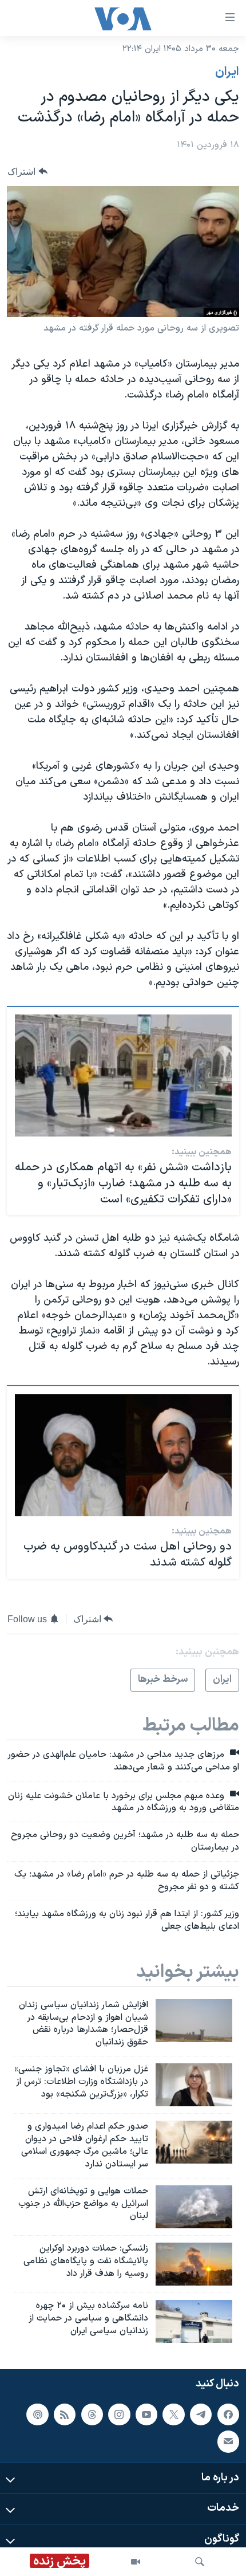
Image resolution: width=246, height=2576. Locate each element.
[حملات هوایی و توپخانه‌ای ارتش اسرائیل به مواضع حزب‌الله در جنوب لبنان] (194, 2207)
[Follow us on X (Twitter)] (173, 2414)
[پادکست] (37, 2414)
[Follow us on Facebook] (228, 2414)
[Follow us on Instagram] (119, 2414)
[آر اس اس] (65, 2414)
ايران (227, 72)
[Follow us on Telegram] (201, 2414)
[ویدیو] (136, 2562)
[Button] (27, 172)
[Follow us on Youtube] (146, 2414)
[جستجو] (200, 2562)
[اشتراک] (228, 2441)
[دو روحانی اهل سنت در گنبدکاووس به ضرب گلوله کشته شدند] (123, 1455)
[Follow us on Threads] (92, 2414)
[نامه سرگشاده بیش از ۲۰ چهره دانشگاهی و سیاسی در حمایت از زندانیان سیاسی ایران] (194, 2321)
